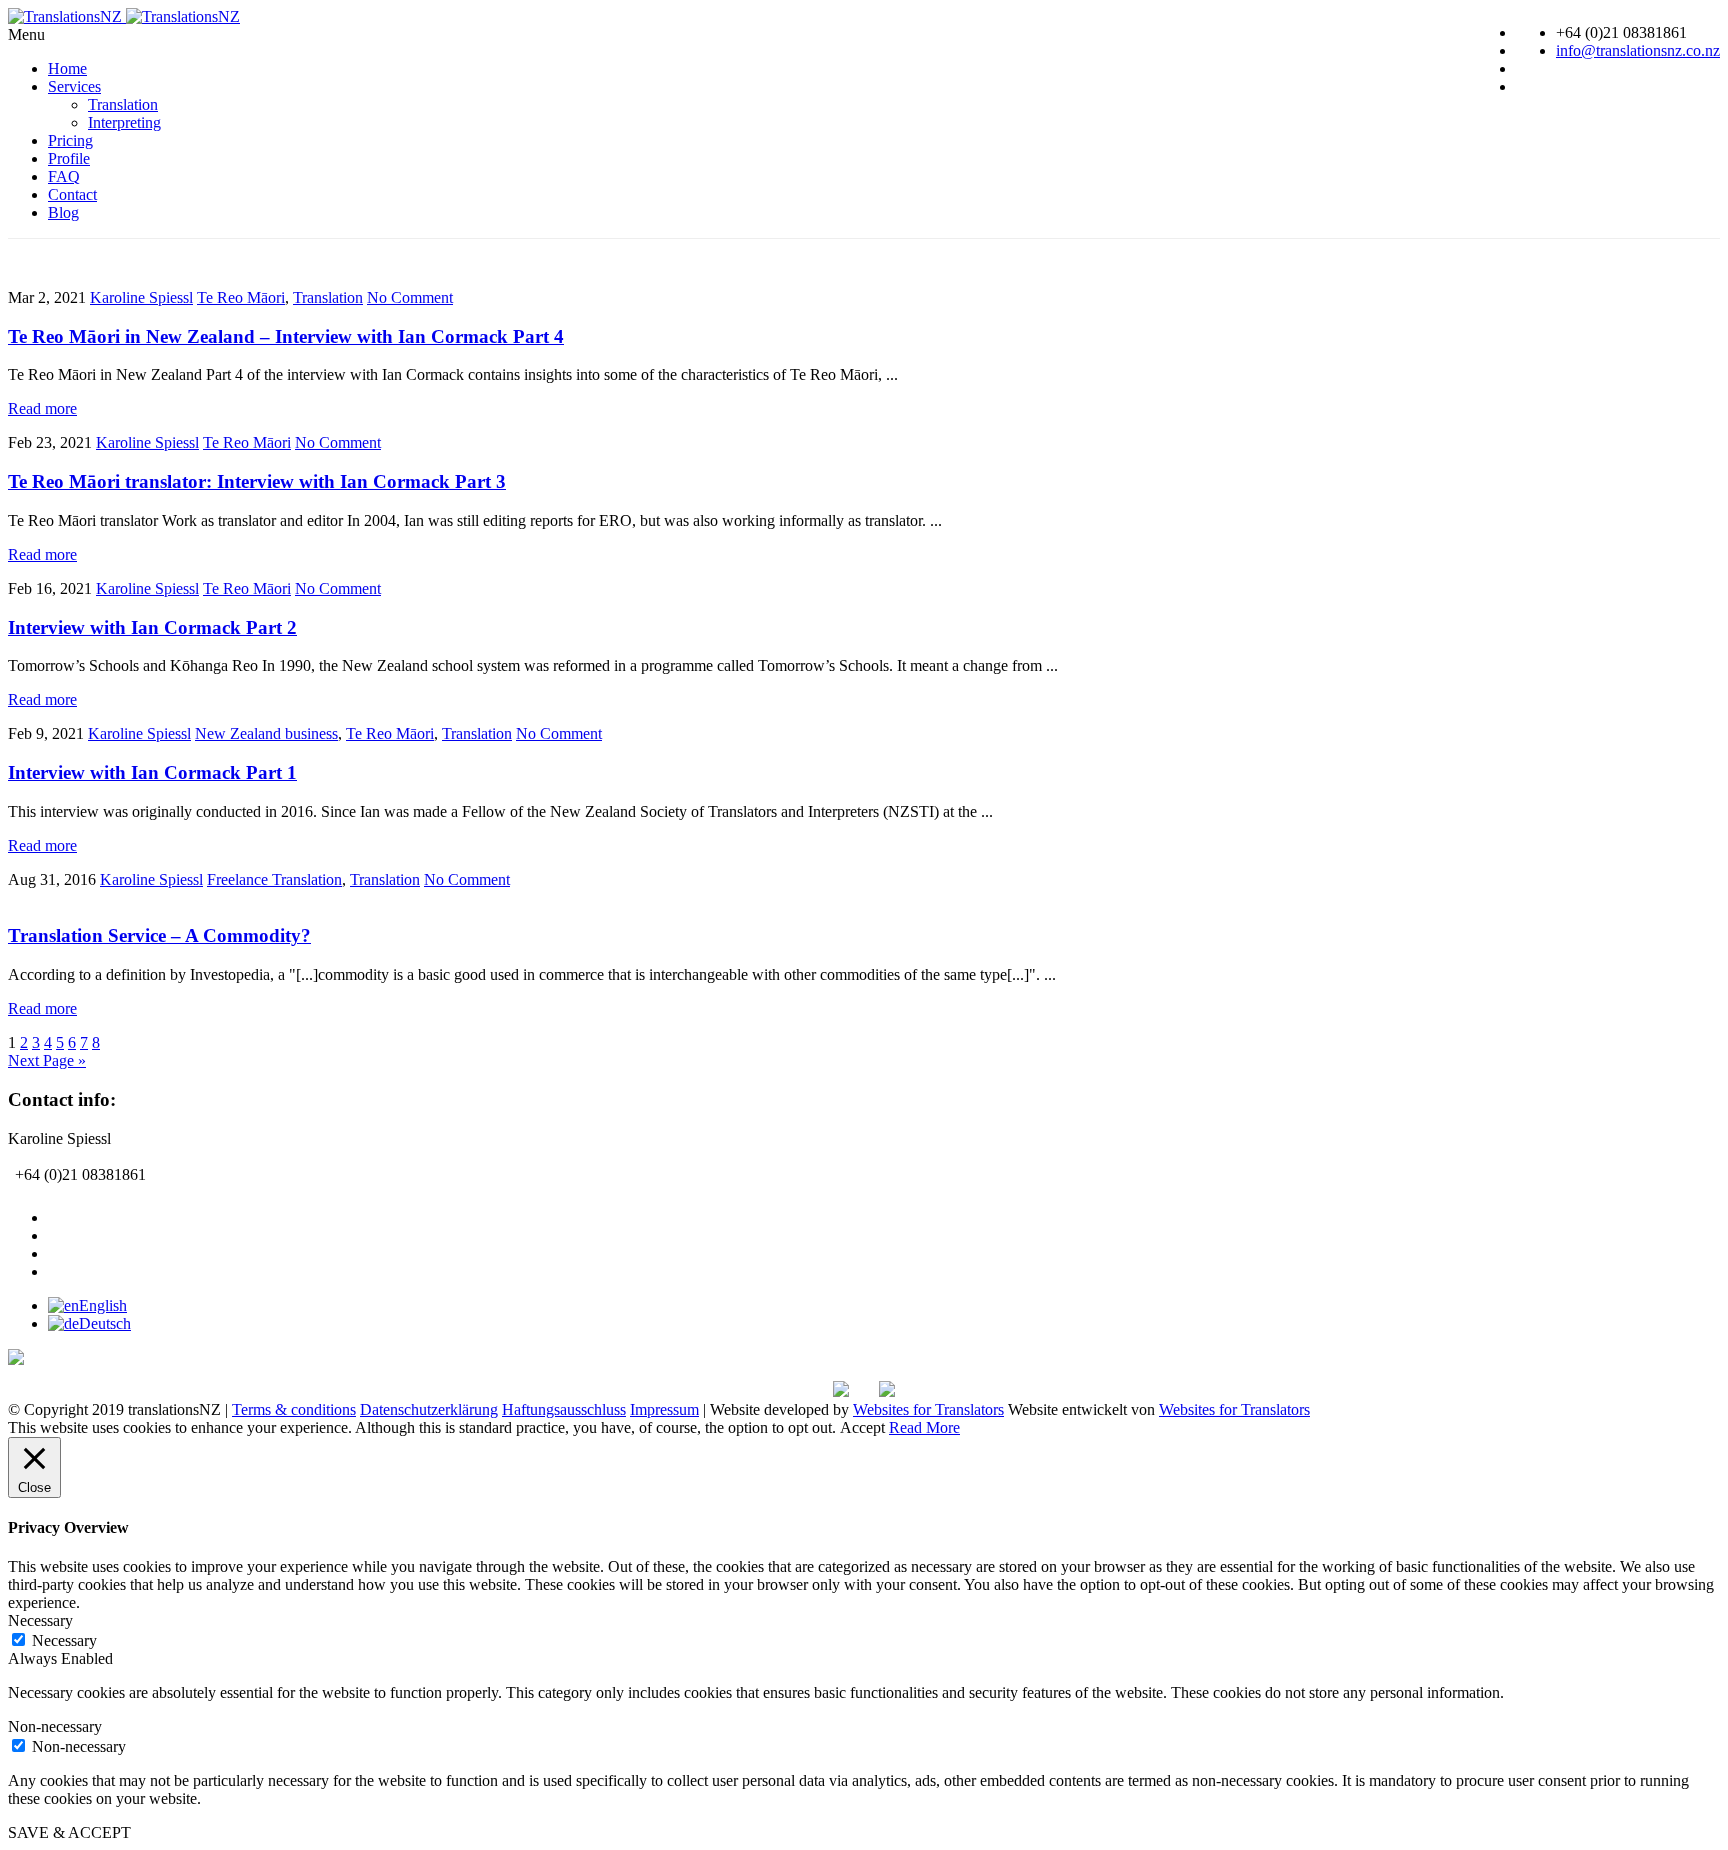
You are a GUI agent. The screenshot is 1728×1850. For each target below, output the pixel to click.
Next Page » (47, 1060)
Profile (69, 158)
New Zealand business (266, 733)
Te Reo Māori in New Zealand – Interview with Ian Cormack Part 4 (286, 336)
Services (74, 86)
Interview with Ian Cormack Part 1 (152, 772)
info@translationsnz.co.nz (1638, 50)
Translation (123, 104)
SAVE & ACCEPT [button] (69, 1832)
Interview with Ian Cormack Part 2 (152, 627)
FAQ (64, 176)
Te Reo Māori (241, 297)
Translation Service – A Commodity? (159, 935)
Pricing (70, 140)
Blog (63, 212)
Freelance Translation (274, 879)
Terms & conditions (294, 1409)
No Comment (410, 297)
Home (67, 68)
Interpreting (124, 122)
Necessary (64, 1640)
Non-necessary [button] (55, 1726)
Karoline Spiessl (141, 297)
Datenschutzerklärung (429, 1409)
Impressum (664, 1409)
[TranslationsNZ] (124, 16)
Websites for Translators (928, 1409)
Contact (72, 194)
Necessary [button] (40, 1620)
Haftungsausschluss (564, 1409)
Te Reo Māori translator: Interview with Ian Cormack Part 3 (257, 481)
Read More (924, 1427)
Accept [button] (862, 1427)
